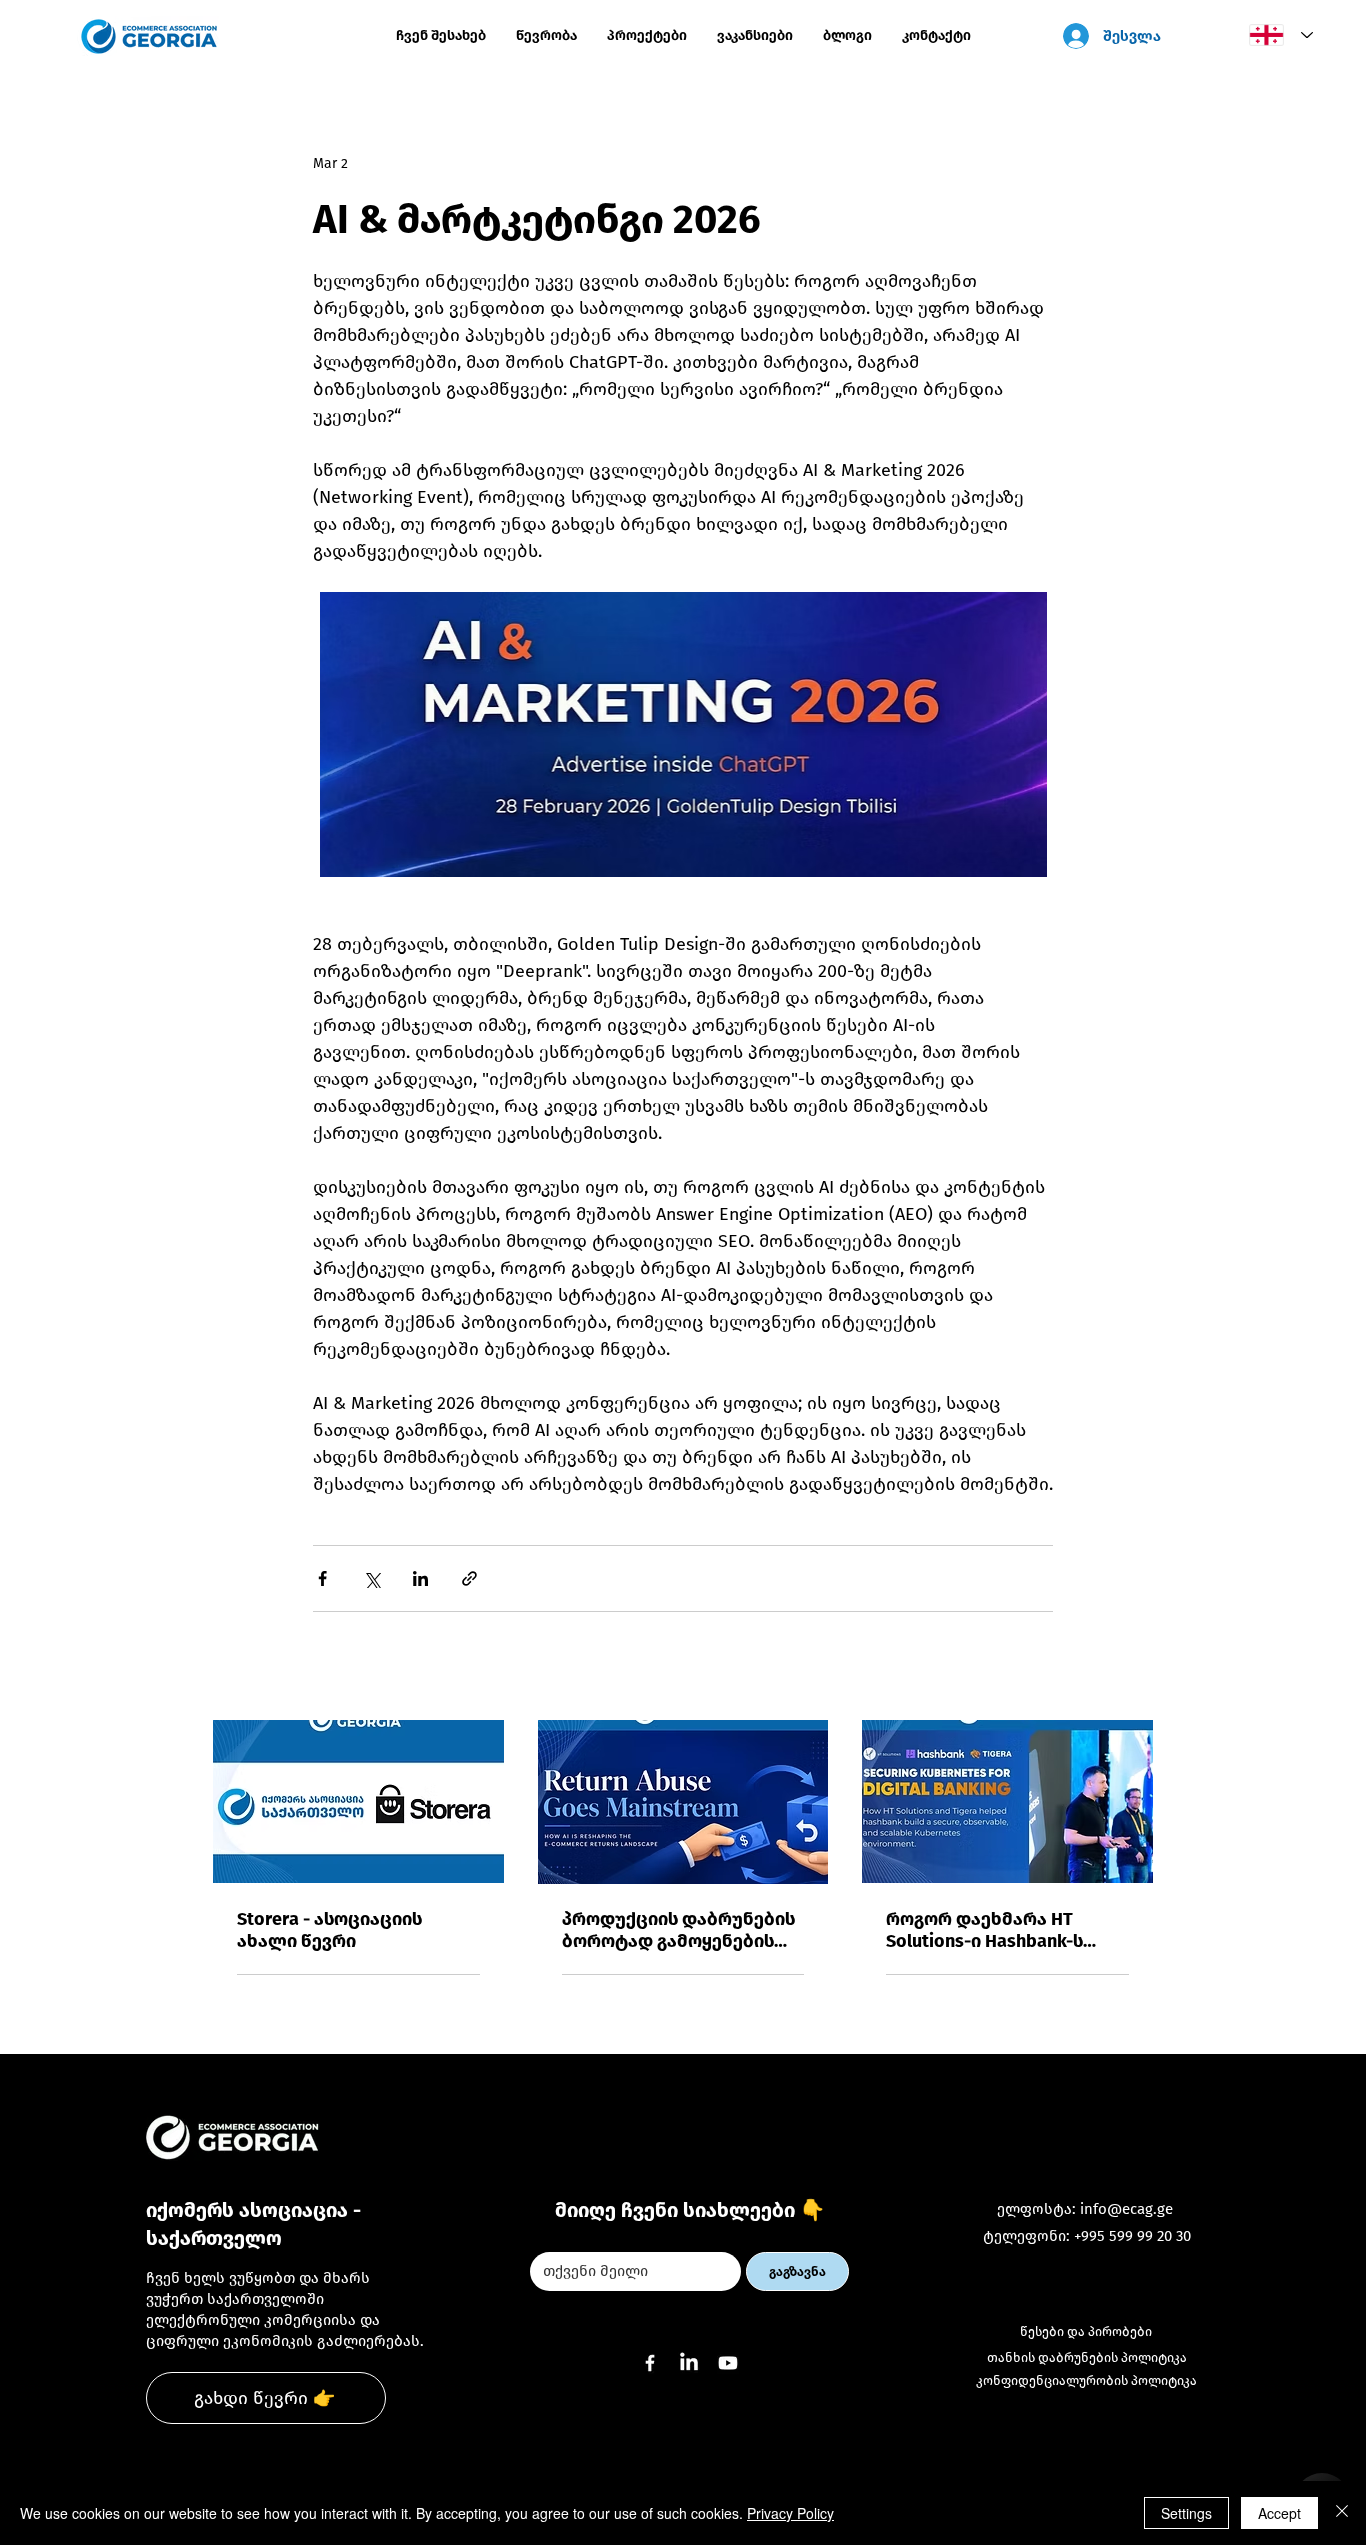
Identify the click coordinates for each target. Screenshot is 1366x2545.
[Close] (1342, 2513)
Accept (1279, 2513)
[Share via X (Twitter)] (371, 1578)
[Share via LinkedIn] (420, 1578)
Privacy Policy (790, 2513)
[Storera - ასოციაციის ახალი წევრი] (358, 1801)
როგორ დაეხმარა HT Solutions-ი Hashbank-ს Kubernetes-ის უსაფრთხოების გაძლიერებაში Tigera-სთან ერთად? (985, 1930)
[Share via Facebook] (322, 1578)
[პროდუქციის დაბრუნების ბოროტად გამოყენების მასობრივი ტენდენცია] (683, 1802)
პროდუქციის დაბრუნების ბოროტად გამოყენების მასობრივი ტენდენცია (678, 1930)
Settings (1186, 2513)
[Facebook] (650, 2363)
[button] (647, 36)
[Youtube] (728, 2363)
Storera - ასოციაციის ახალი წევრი (329, 1930)
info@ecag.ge (1126, 2209)
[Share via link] (469, 1578)
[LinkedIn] (689, 2363)
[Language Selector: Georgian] (1276, 35)
